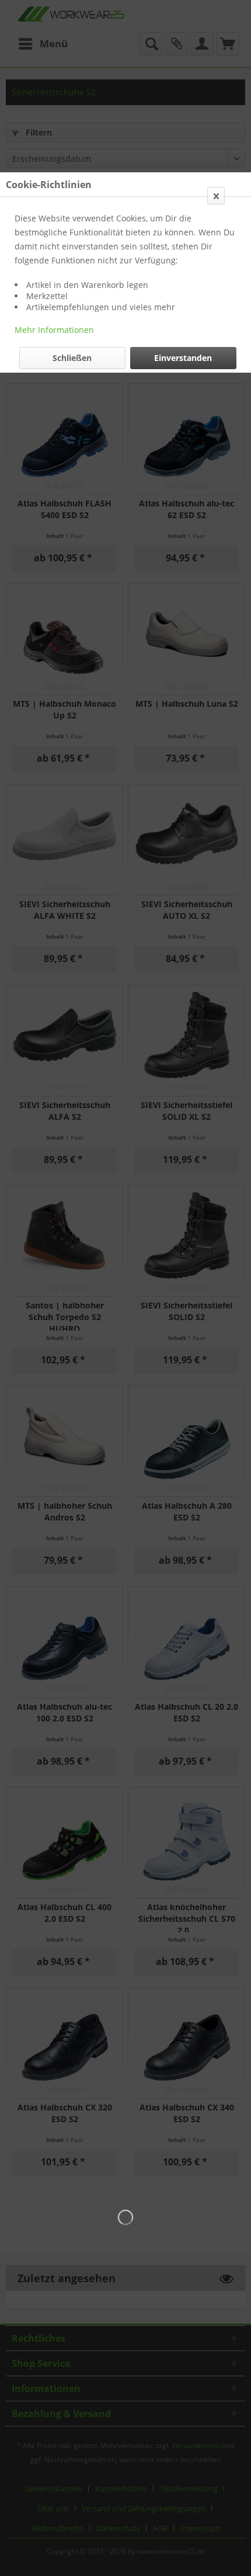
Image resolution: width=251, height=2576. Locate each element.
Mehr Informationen (54, 330)
